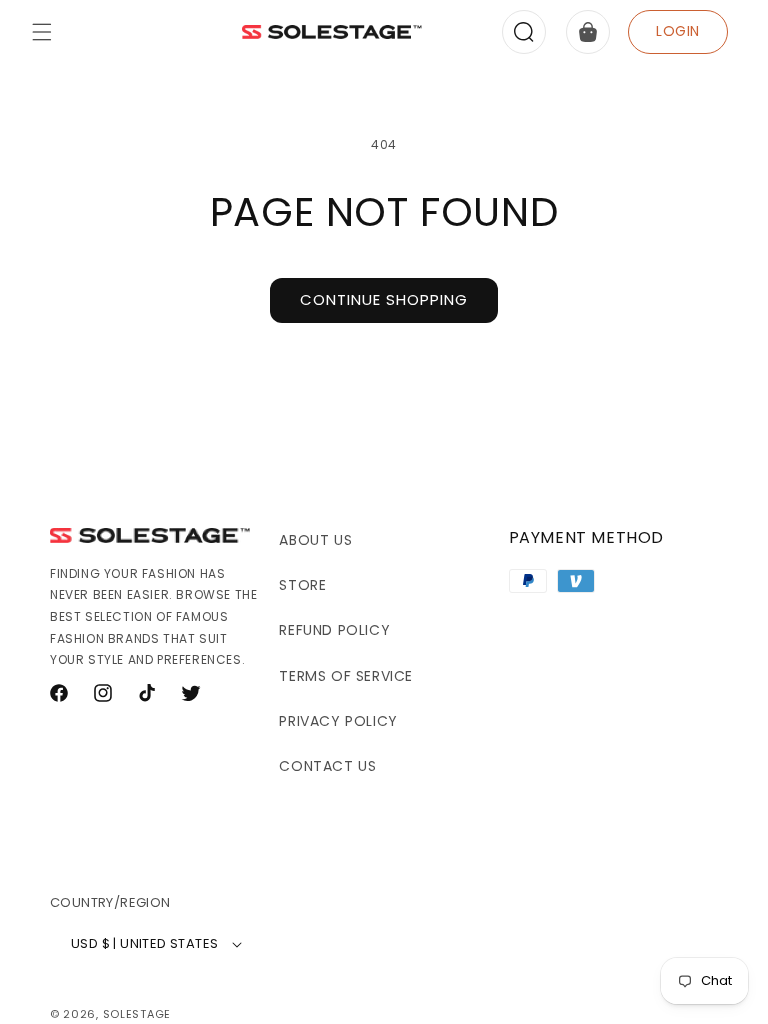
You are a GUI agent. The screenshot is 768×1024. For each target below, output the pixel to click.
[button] (42, 32)
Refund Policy (334, 630)
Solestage (137, 1014)
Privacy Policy (338, 721)
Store (302, 585)
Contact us (327, 766)
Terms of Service (346, 676)
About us (315, 540)
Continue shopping (384, 299)
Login (678, 31)
